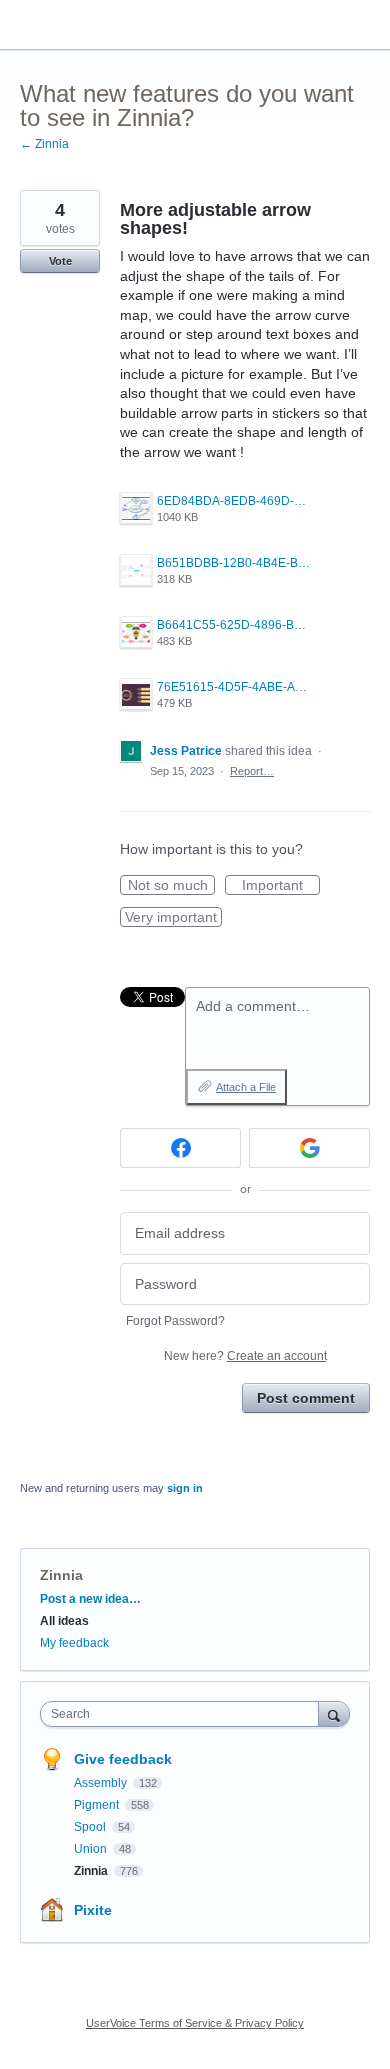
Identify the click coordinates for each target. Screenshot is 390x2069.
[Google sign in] (309, 1148)
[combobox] (184, 1714)
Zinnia (61, 1575)
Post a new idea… (90, 1599)
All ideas (64, 1621)
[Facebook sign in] (180, 1148)
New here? (245, 1356)
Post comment (306, 1398)
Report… (252, 771)
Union (92, 1849)
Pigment (98, 1805)
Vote (60, 261)
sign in (185, 1488)
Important (281, 886)
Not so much (171, 886)
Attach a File (246, 1087)
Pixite (93, 1910)
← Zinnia (44, 144)
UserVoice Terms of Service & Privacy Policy (195, 2023)
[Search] (334, 1713)
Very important (173, 918)
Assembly (102, 1783)
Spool (91, 1827)
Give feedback (123, 1759)
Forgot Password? (175, 1321)
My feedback (74, 1643)
